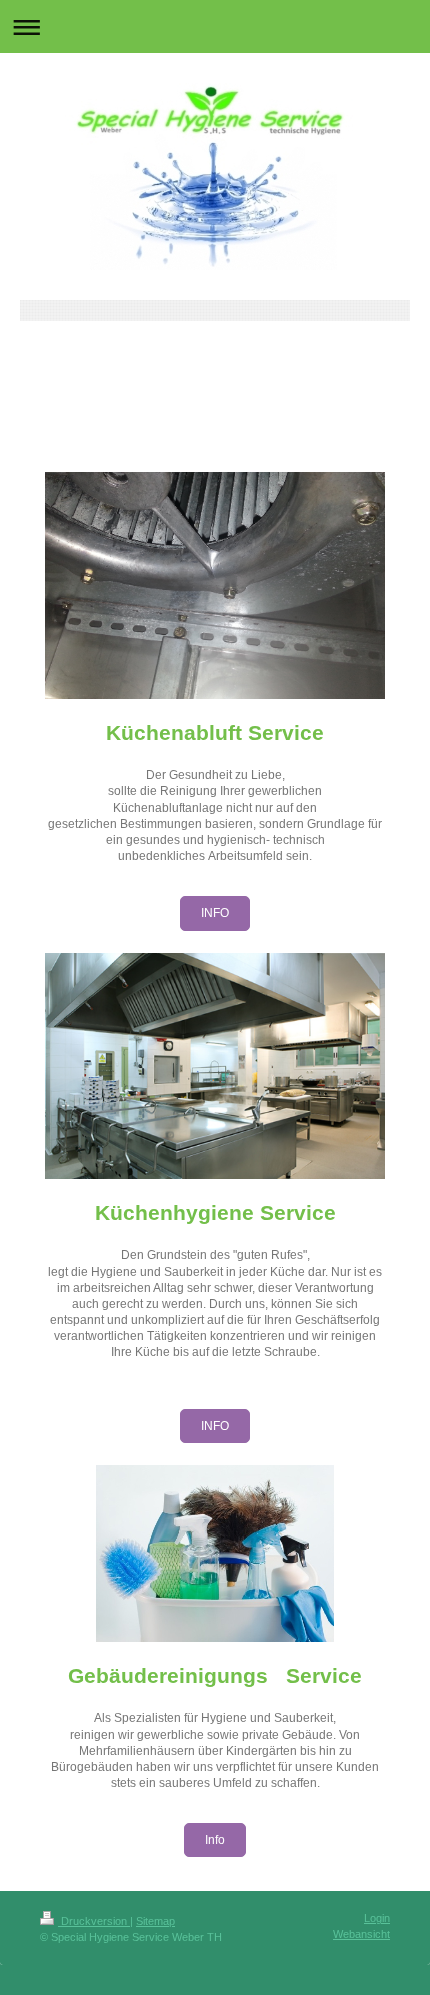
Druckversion (94, 1921)
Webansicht (361, 1934)
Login (377, 1918)
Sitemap (155, 1921)
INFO (215, 913)
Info (215, 1840)
